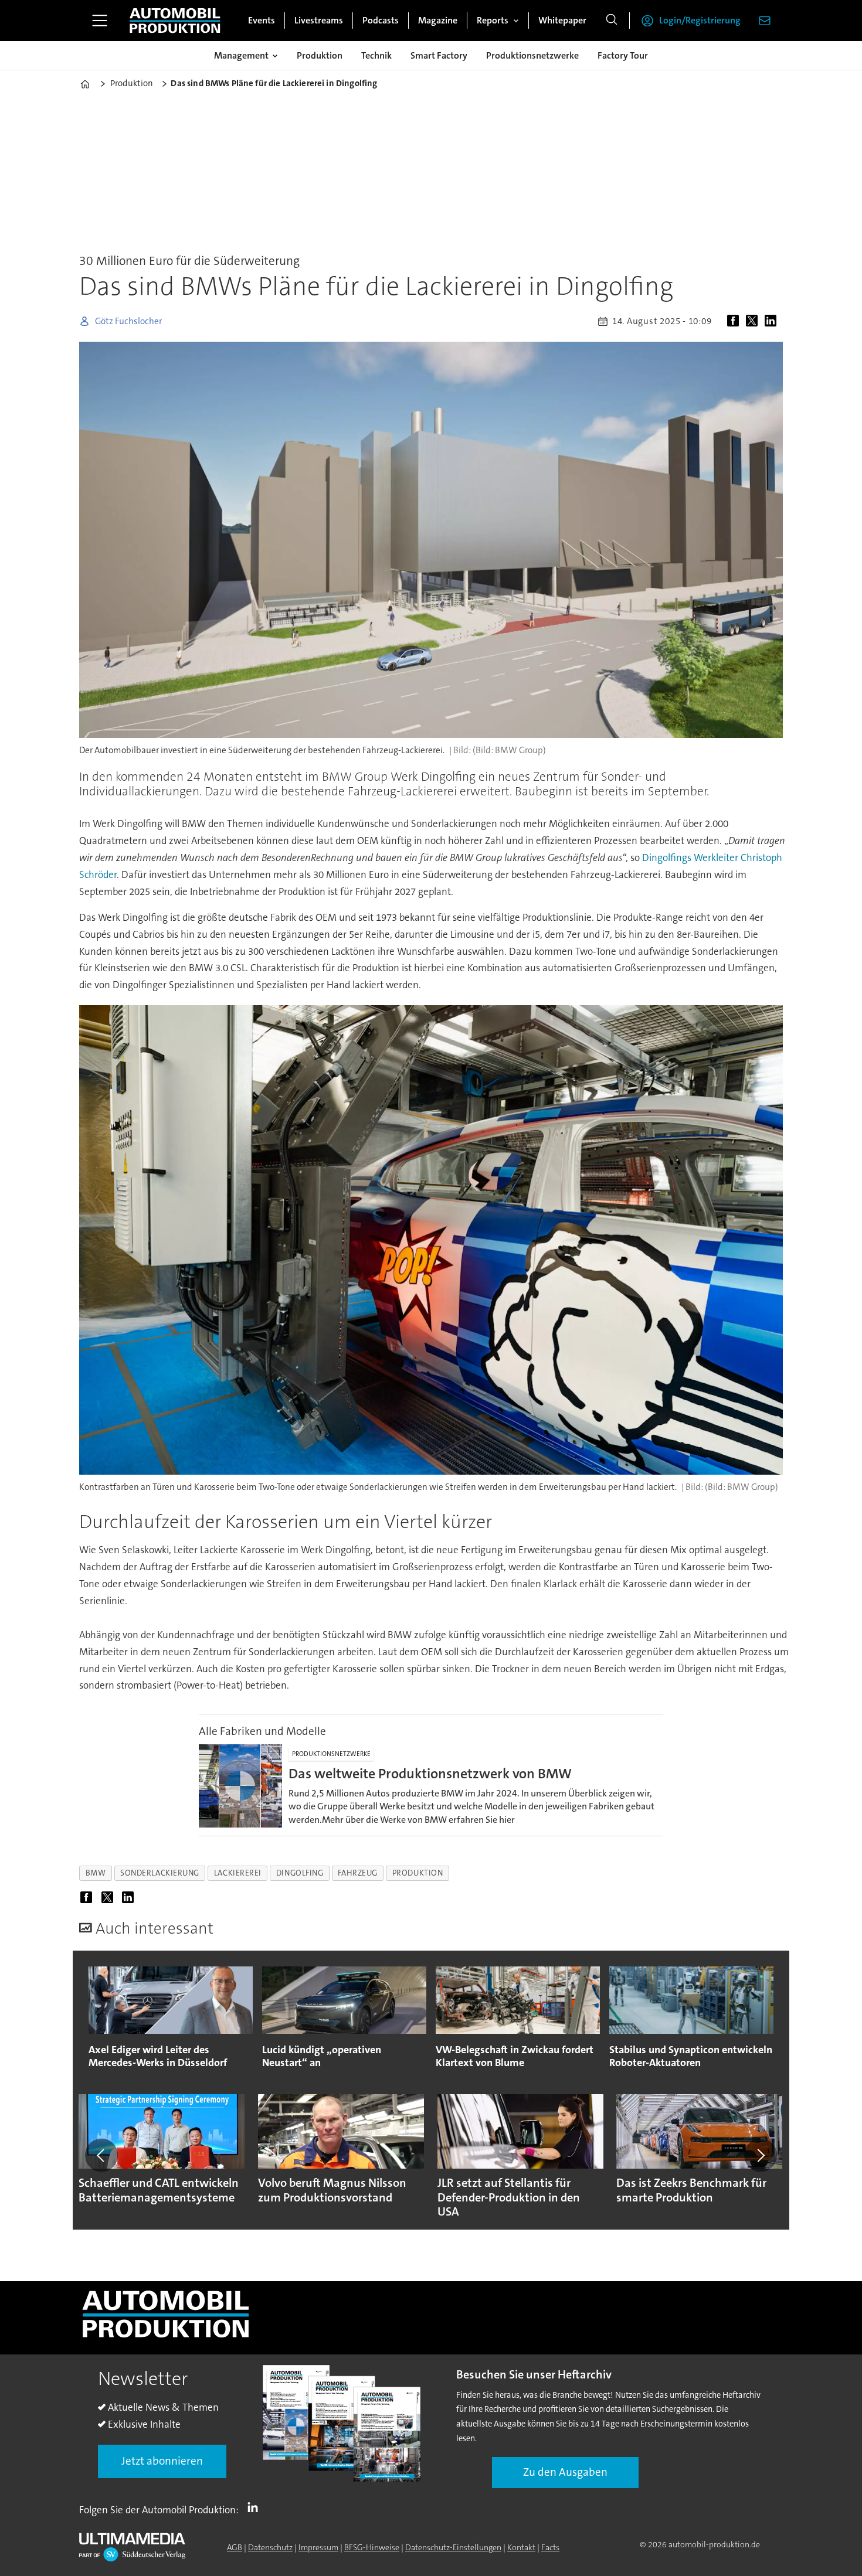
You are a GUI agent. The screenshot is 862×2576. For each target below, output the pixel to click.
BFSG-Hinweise (372, 2547)
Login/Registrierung (700, 20)
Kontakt (521, 2547)
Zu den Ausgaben (565, 2472)
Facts (550, 2547)
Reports (493, 20)
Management (241, 55)
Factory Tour (623, 55)
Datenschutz (270, 2547)
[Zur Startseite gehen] (175, 21)
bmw (96, 1873)
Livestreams (319, 20)
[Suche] (612, 21)
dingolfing (300, 1873)
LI (256, 2507)
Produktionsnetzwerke (532, 55)
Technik (376, 55)
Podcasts (381, 20)
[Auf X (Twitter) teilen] (754, 321)
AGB (235, 2547)
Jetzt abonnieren (162, 2461)
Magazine (438, 20)
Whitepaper (562, 20)
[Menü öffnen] (100, 21)
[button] (101, 2155)
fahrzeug (357, 1873)
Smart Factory (439, 55)
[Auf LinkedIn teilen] (773, 321)
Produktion (320, 55)
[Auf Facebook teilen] (735, 321)
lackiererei (238, 1873)
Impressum (318, 2547)
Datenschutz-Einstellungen (453, 2547)
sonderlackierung (160, 1873)
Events (262, 20)
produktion (418, 1873)
